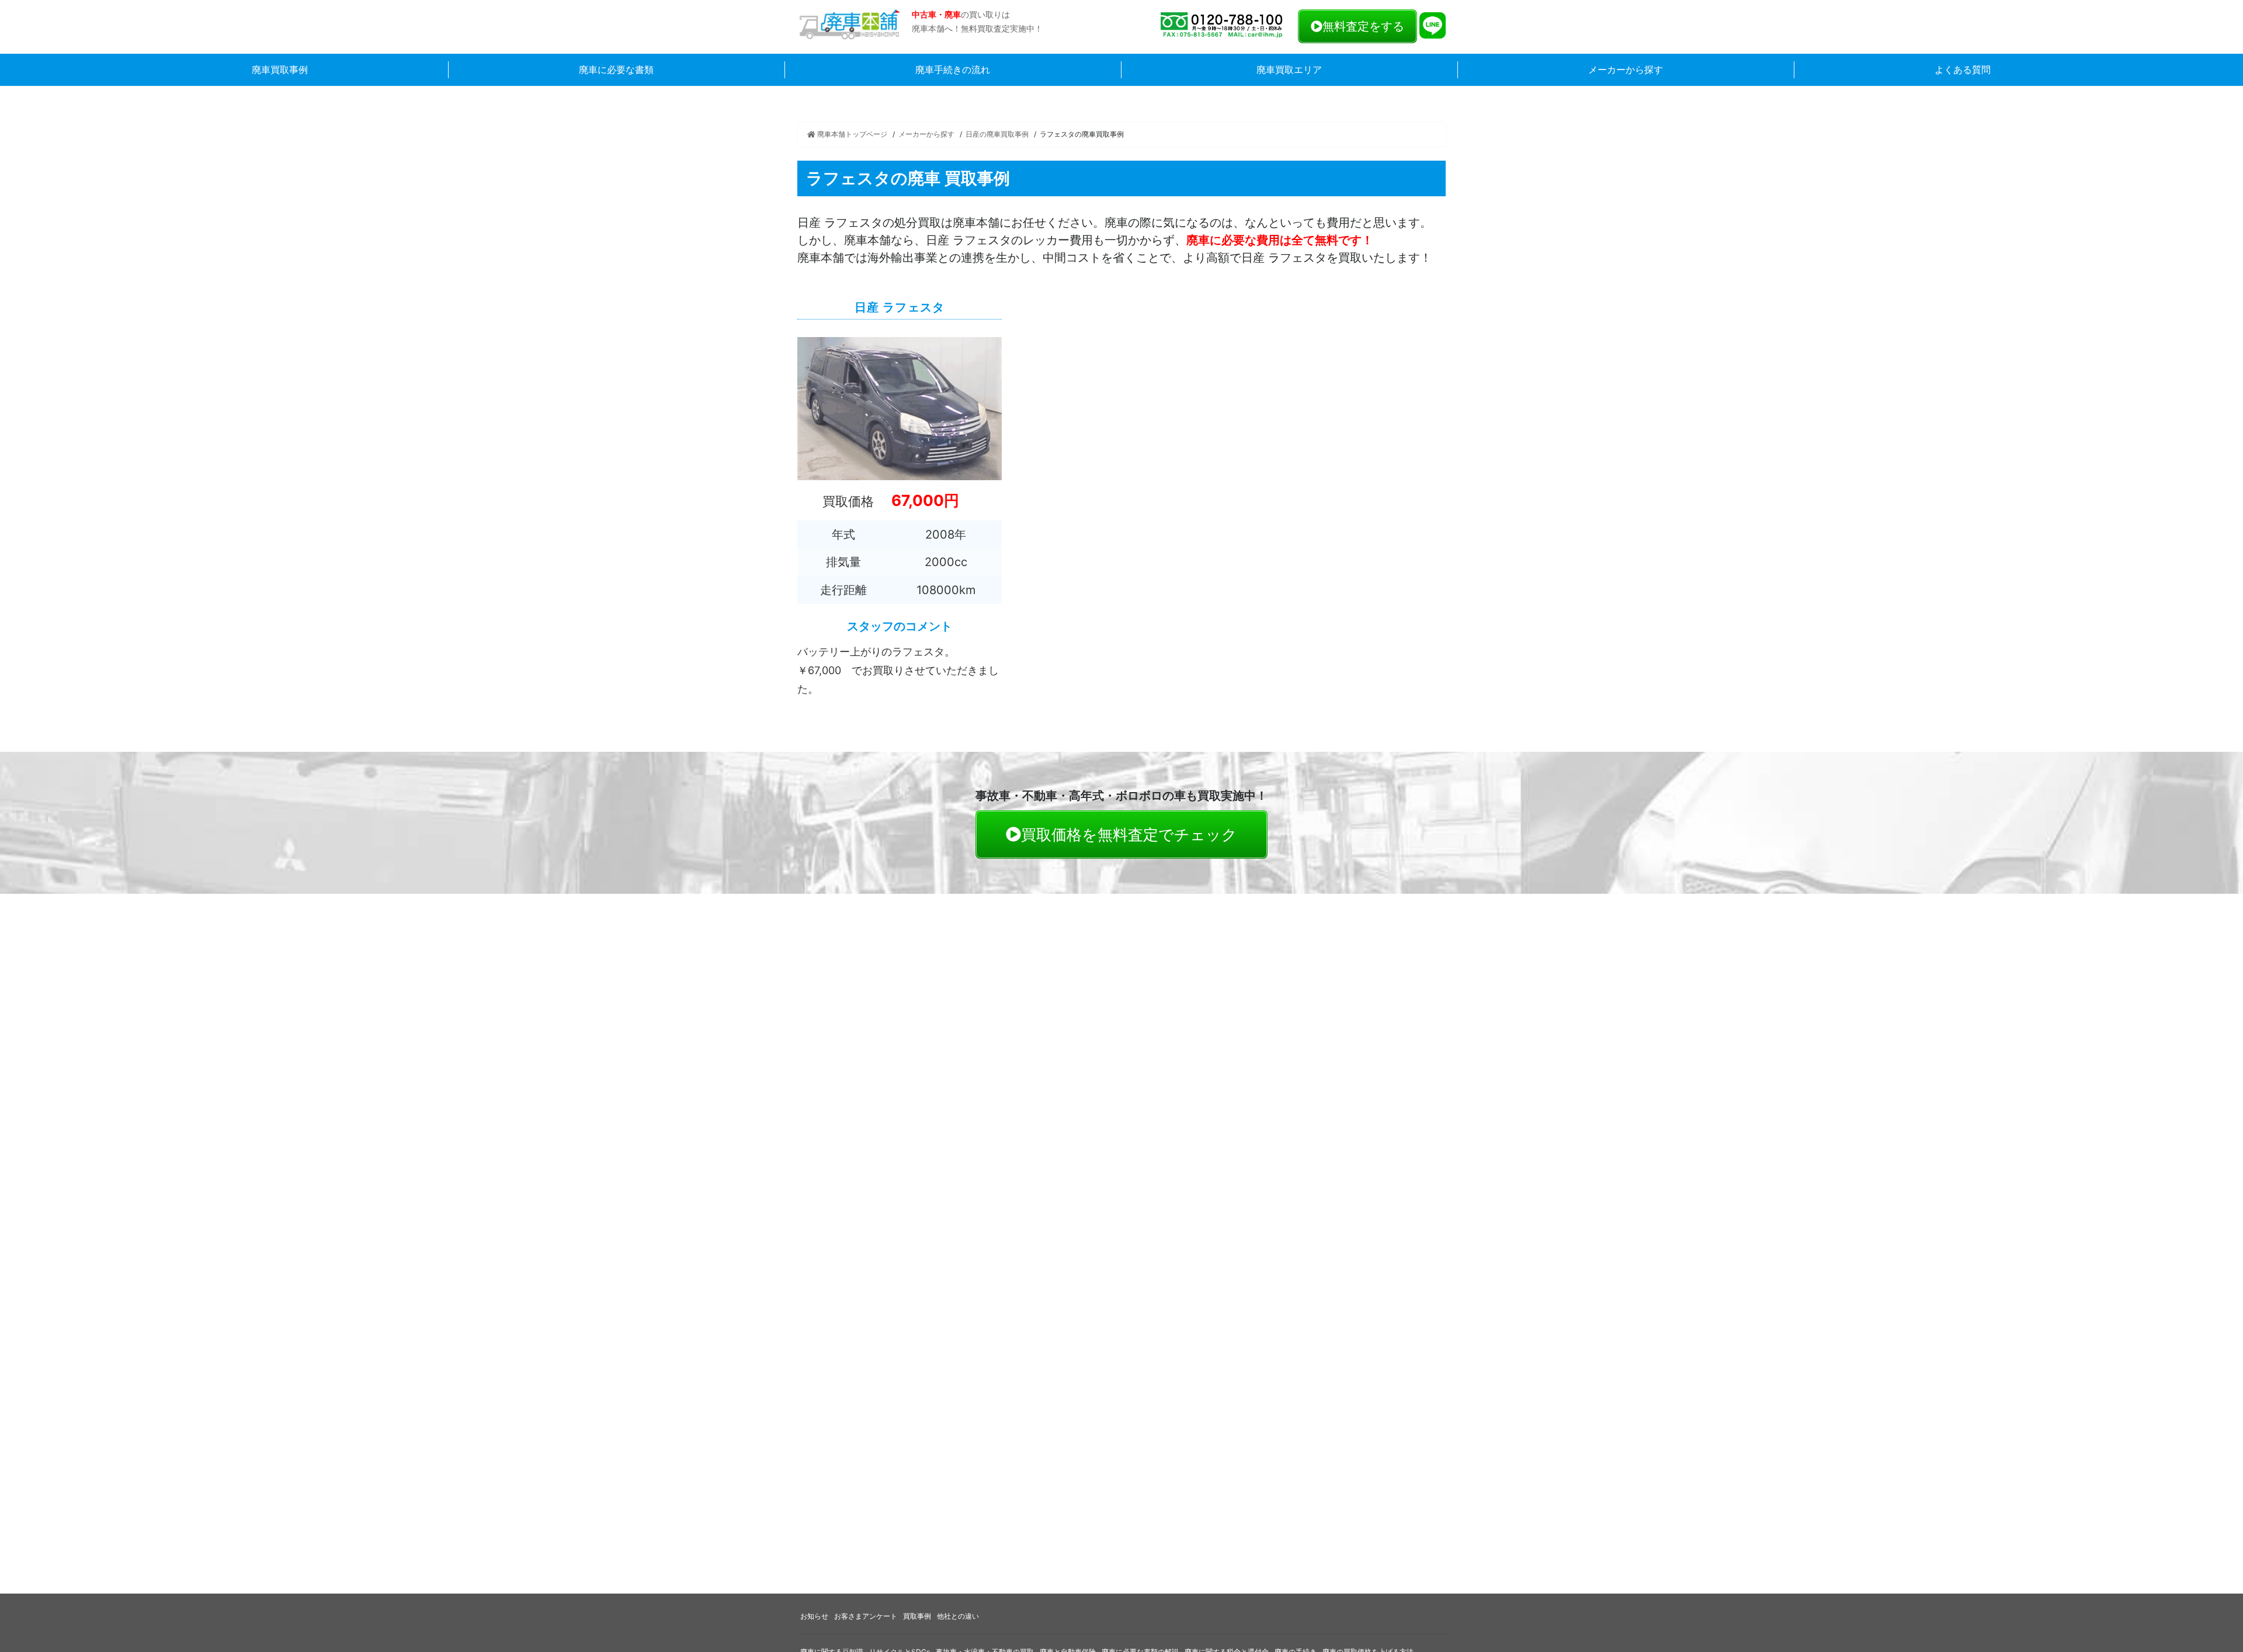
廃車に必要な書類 (616, 70)
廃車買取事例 (280, 70)
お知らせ (814, 1616)
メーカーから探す (1626, 70)
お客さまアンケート (866, 1616)
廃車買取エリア (1289, 70)
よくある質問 (1963, 70)
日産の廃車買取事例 (997, 134)
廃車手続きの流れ (953, 70)
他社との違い (958, 1616)
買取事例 (917, 1616)
